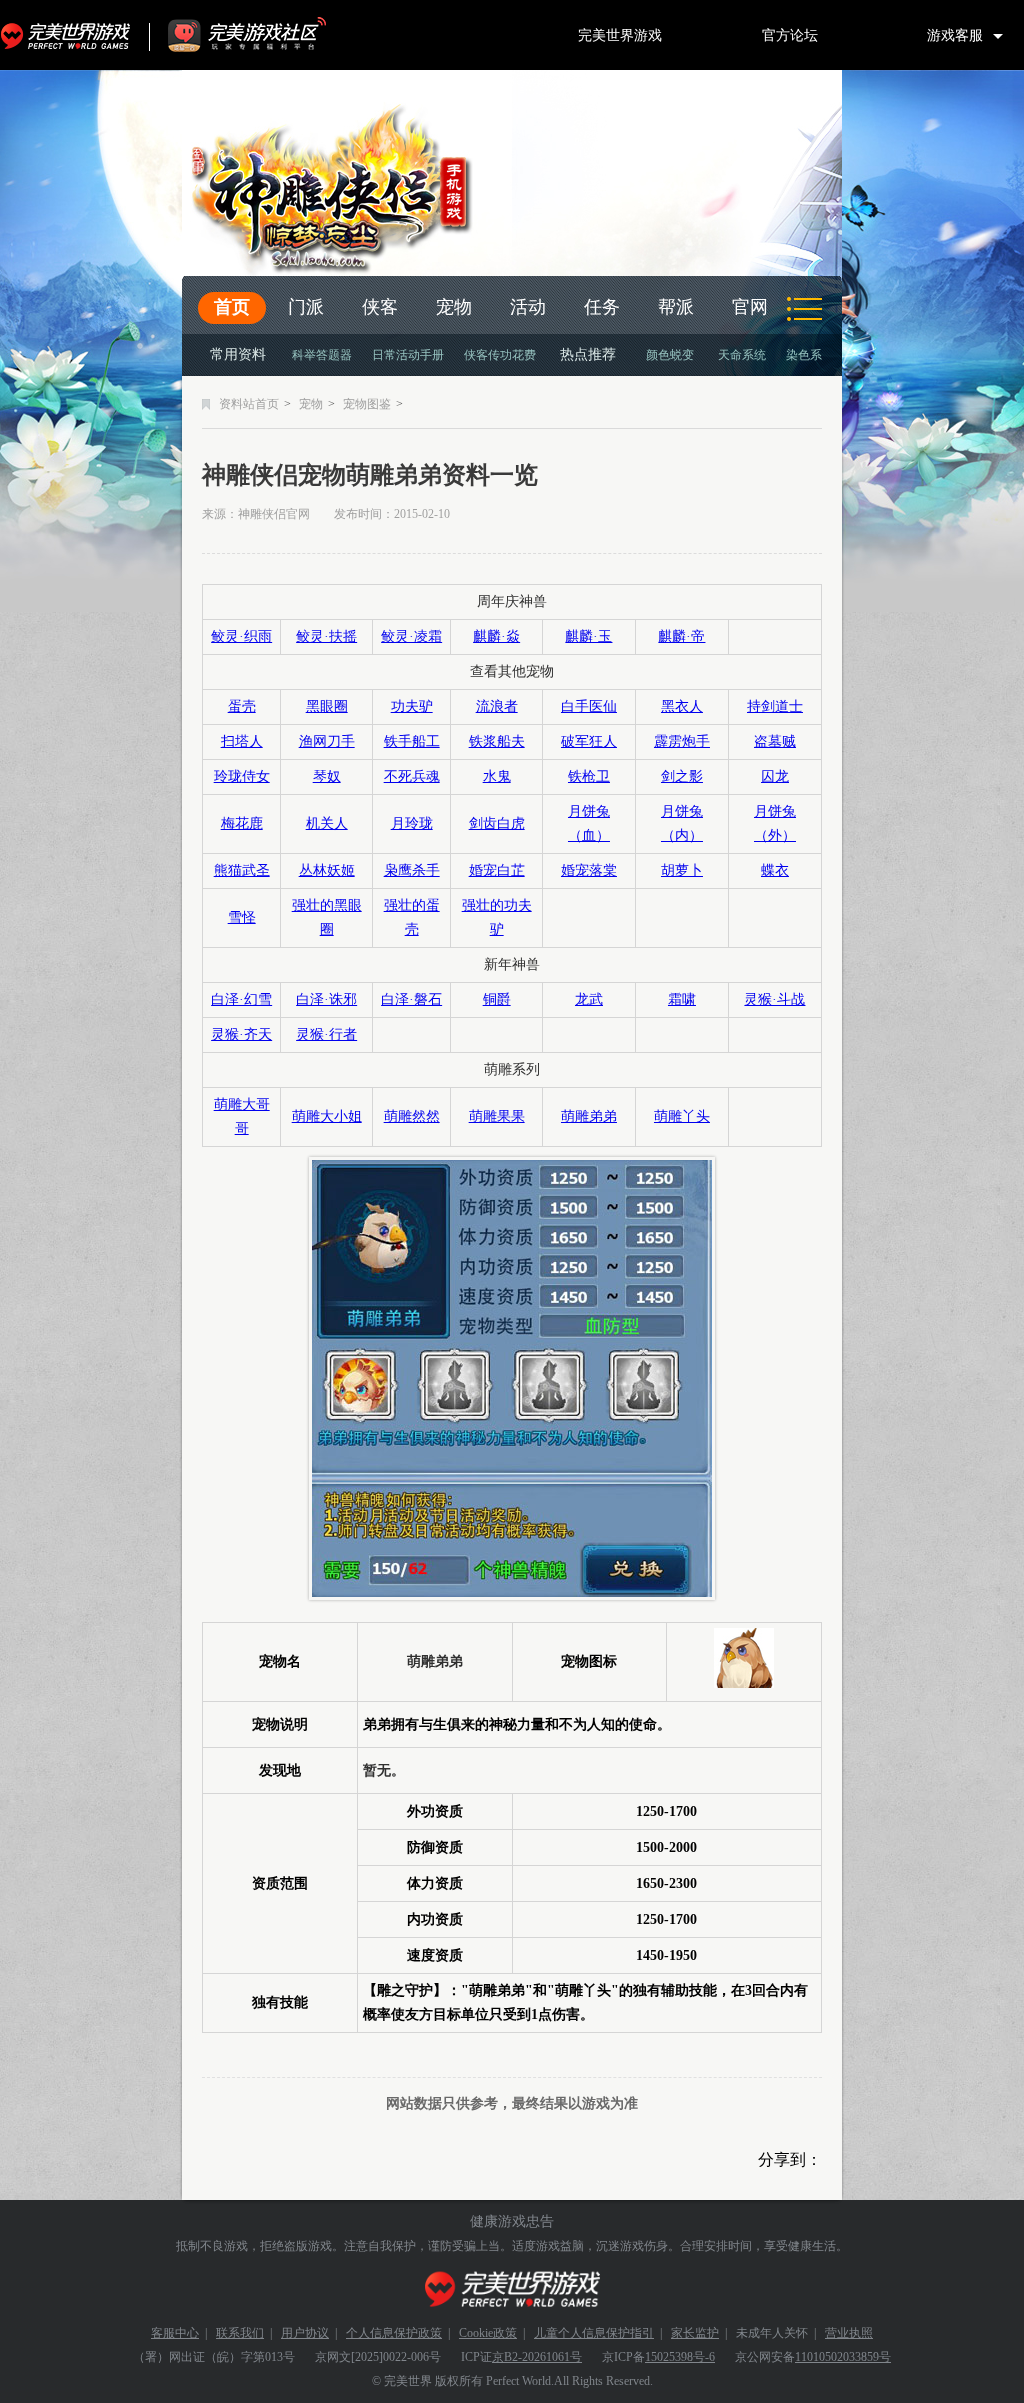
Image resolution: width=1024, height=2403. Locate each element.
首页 (232, 307)
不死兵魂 (412, 776)
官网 (750, 307)
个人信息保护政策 (394, 2333)
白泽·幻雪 (241, 999)
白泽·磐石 (411, 999)
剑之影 (682, 776)
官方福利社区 (265, 35)
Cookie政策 (488, 2333)
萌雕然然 (412, 1116)
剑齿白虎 (497, 823)
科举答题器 (322, 355)
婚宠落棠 (589, 870)
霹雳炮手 (682, 741)
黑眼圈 (327, 706)
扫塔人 (242, 741)
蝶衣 (775, 870)
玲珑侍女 (242, 776)
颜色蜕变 (670, 355)
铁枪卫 (589, 776)
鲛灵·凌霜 (411, 636)
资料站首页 (249, 404)
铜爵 (497, 999)
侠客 (380, 307)
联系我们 (240, 2333)
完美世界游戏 (70, 35)
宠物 (454, 307)
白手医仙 (589, 706)
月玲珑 (412, 823)
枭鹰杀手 (412, 870)
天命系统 (742, 355)
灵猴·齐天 (241, 1034)
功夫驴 (412, 706)
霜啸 (682, 999)
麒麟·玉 (588, 636)
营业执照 (849, 2333)
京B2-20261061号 (537, 2357)
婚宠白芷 (497, 870)
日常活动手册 (408, 355)
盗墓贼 (775, 741)
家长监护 (695, 2333)
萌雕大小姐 (327, 1116)
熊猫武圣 (242, 870)
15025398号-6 (680, 2357)
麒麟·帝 (681, 636)
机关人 (327, 823)
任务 (602, 307)
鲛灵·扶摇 (326, 636)
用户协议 (305, 2333)
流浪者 (497, 706)
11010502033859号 (843, 2357)
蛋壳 (242, 706)
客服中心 (175, 2333)
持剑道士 (775, 706)
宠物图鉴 (367, 404)
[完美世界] (512, 2289)
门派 (306, 307)
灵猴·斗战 (774, 999)
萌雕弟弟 (589, 1116)
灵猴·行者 (326, 1034)
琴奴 (327, 776)
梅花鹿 (242, 823)
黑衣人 (682, 706)
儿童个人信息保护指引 (594, 2333)
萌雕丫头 (682, 1116)
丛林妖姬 (327, 870)
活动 (528, 307)
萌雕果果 (497, 1116)
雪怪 (242, 917)
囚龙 (775, 776)
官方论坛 (790, 35)
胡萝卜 (682, 870)
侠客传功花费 (500, 355)
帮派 (676, 307)
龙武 (589, 999)
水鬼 (497, 776)
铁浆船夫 (497, 741)
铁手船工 (412, 741)
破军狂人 (589, 741)
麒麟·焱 (496, 636)
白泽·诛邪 (326, 999)
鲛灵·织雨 (241, 636)
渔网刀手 (327, 741)
